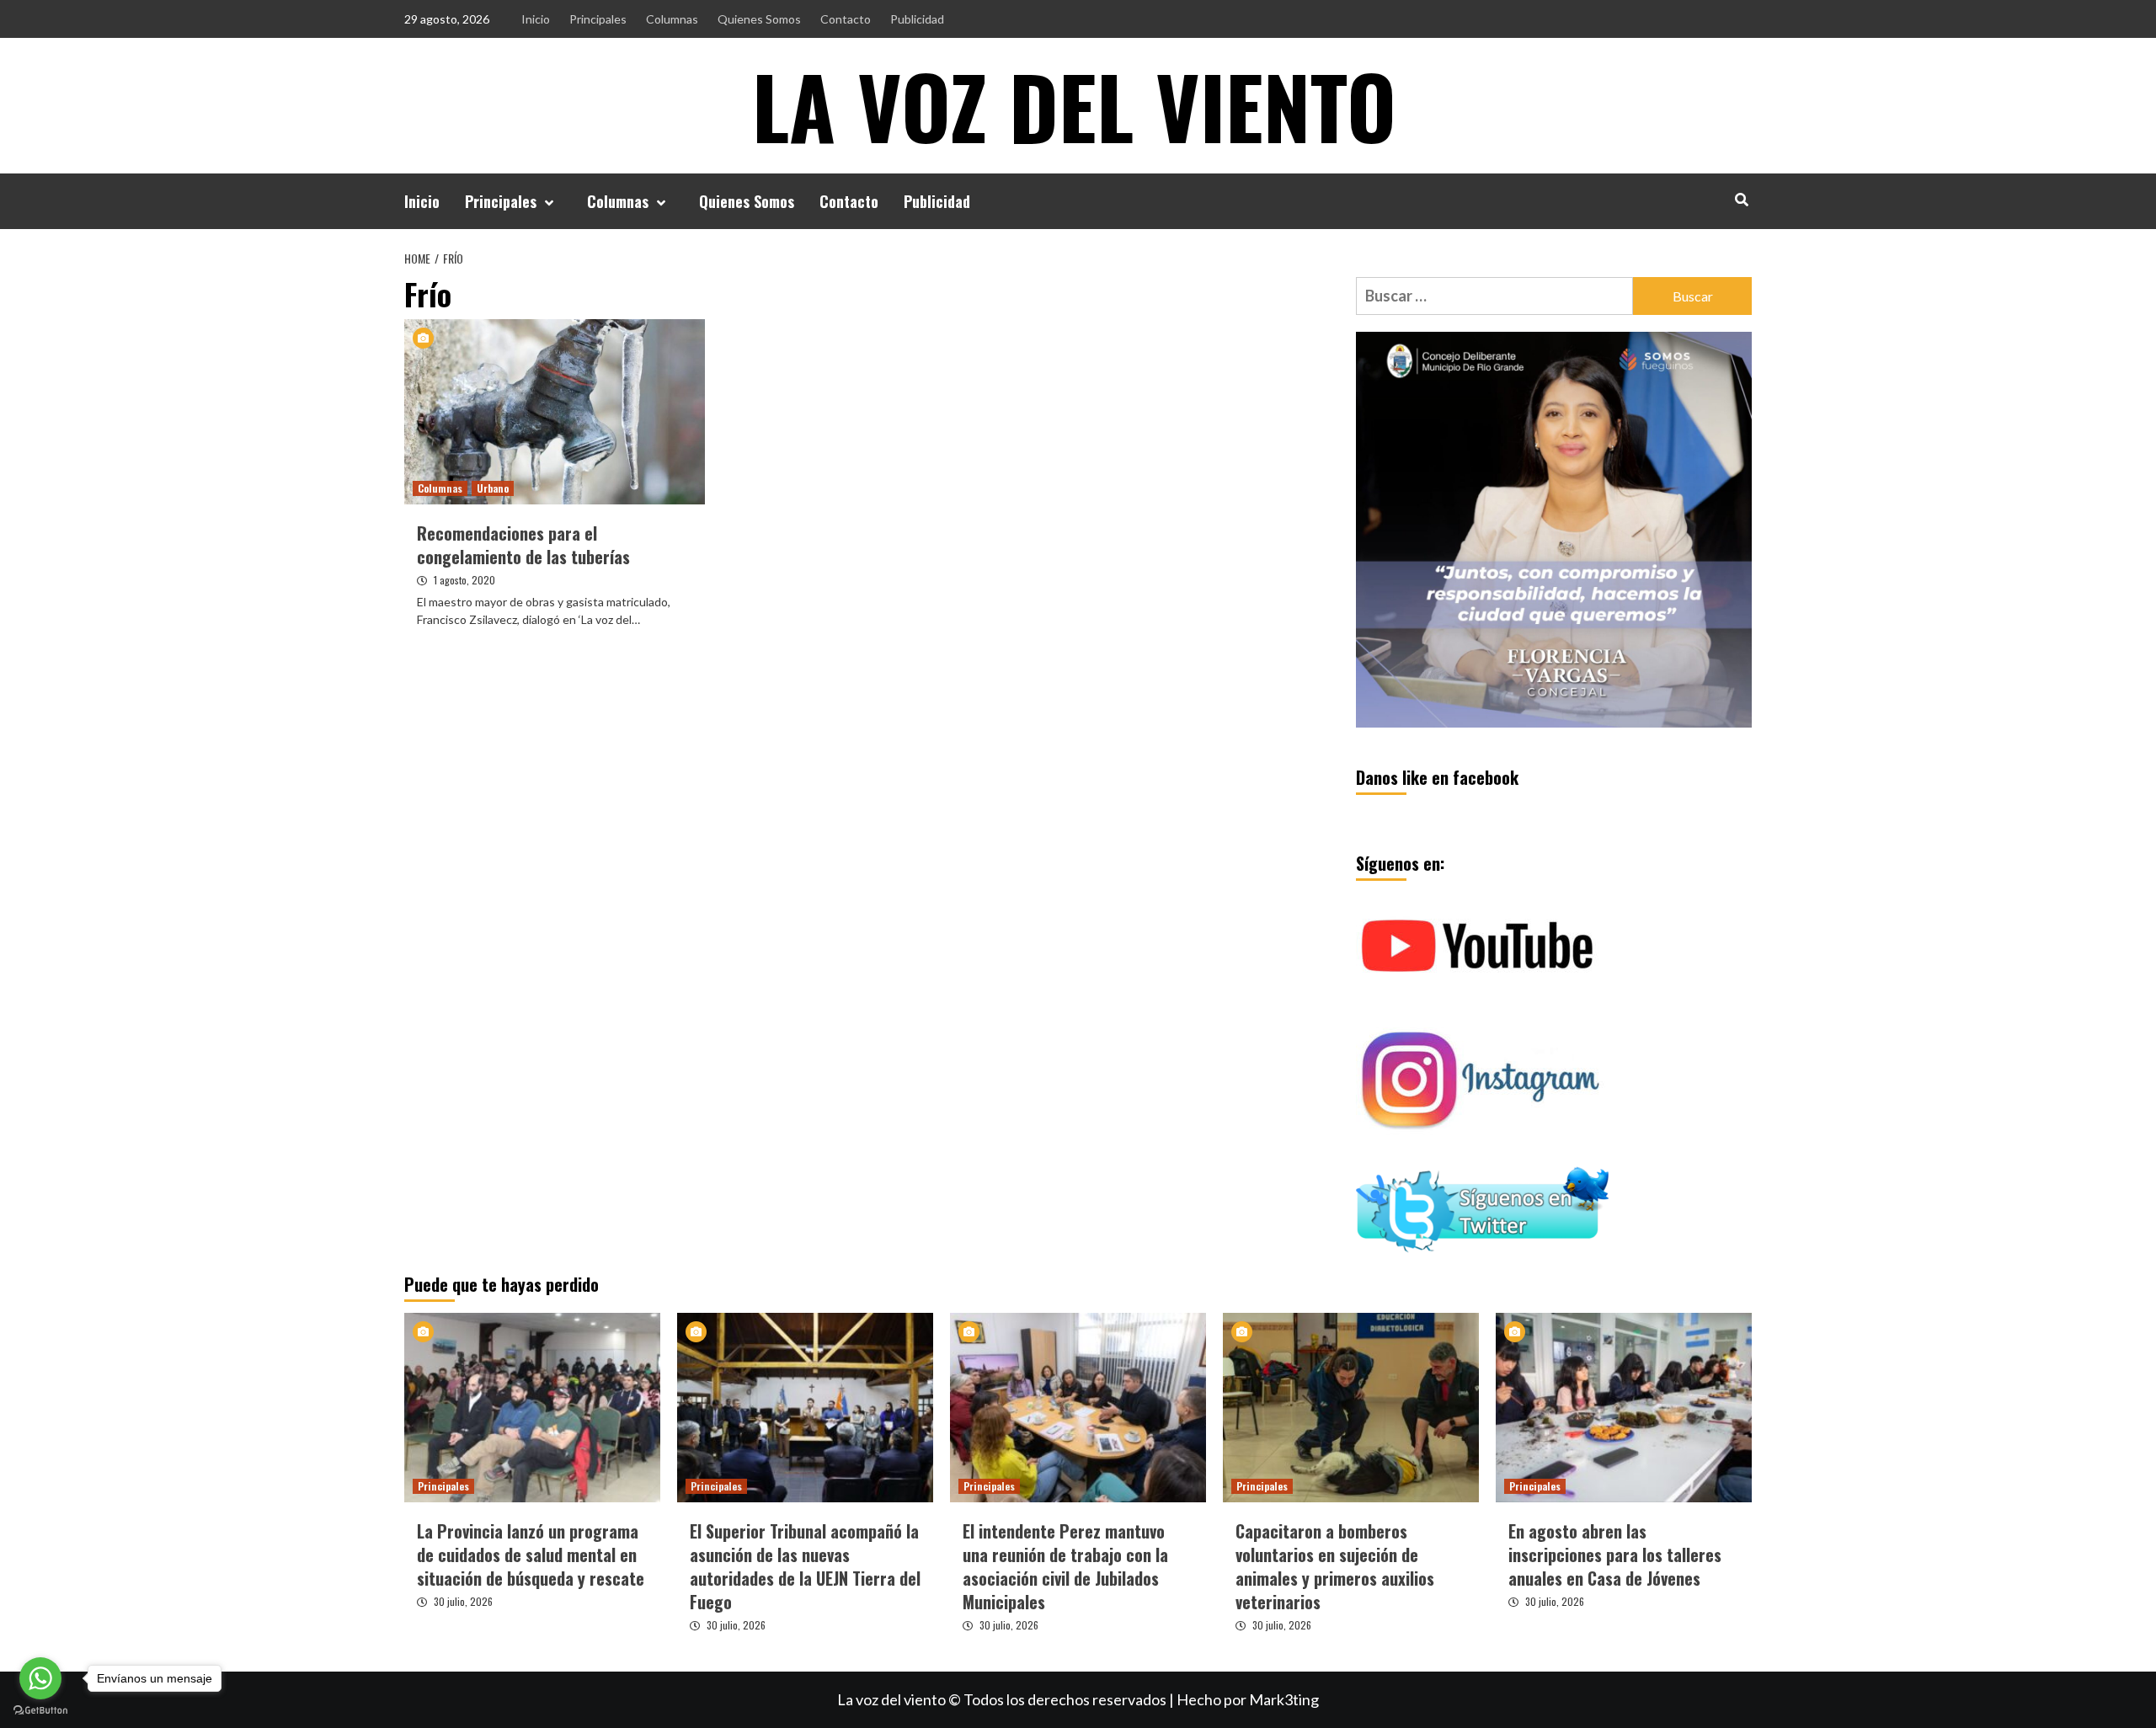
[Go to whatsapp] (40, 1678)
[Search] (1741, 199)
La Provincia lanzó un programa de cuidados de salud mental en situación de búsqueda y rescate (531, 1555)
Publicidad (917, 19)
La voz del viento (1074, 105)
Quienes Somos (759, 19)
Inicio (536, 19)
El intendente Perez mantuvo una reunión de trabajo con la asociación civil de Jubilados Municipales (1065, 1566)
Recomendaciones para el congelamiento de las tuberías (523, 545)
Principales (598, 19)
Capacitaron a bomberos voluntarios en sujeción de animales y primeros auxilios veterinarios (1335, 1566)
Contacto (846, 19)
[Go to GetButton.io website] (40, 1711)
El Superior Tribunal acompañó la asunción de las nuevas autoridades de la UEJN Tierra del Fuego (805, 1566)
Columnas (672, 19)
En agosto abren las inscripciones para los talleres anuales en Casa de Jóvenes (1615, 1555)
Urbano (493, 488)
